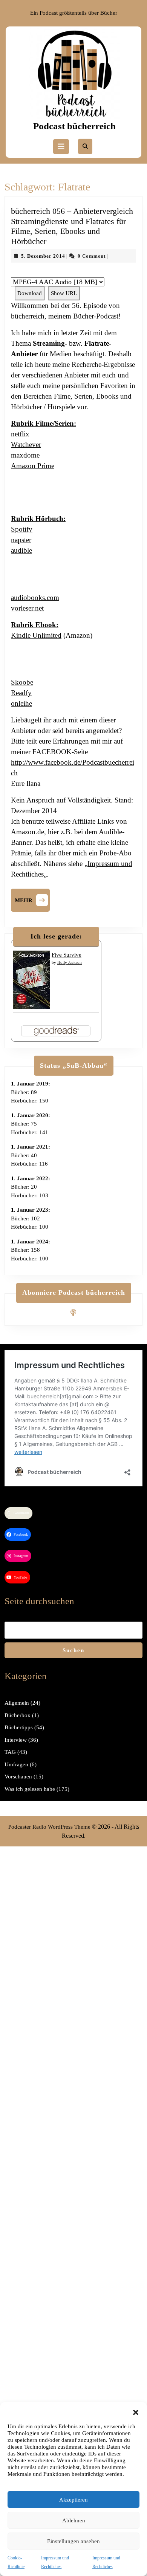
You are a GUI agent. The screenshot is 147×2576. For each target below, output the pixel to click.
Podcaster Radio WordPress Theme (49, 1827)
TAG (10, 1752)
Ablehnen (74, 2520)
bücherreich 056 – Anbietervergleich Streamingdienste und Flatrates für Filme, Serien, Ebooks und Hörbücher (72, 226)
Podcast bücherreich (74, 126)
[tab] (61, 147)
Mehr (32, 899)
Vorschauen (18, 1777)
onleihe (21, 703)
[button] (136, 2412)
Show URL (64, 293)
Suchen (73, 1650)
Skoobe (22, 682)
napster (21, 540)
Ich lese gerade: (56, 936)
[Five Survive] (32, 979)
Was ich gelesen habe (30, 1789)
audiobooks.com (35, 598)
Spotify (22, 529)
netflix (20, 434)
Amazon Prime (33, 466)
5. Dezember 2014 (43, 256)
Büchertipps (19, 1727)
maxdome (25, 455)
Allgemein (17, 1703)
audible (21, 550)
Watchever (26, 445)
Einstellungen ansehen (73, 2541)
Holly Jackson (70, 962)
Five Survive (67, 955)
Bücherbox (18, 1715)
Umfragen (16, 1764)
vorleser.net (27, 608)
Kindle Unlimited (36, 635)
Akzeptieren (73, 2500)
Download (30, 293)
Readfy (21, 693)
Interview (16, 1740)
